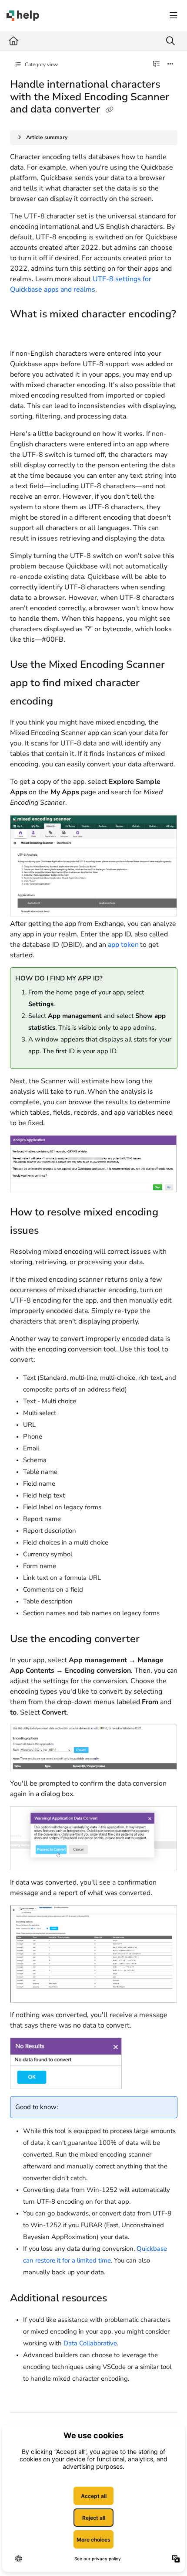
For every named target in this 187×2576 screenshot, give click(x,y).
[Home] (23, 16)
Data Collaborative (90, 2343)
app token (123, 945)
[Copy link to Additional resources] (120, 2299)
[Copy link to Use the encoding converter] (153, 1640)
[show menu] (174, 16)
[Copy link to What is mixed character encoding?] (23, 333)
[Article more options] (170, 65)
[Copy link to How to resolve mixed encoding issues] (52, 1231)
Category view (41, 65)
